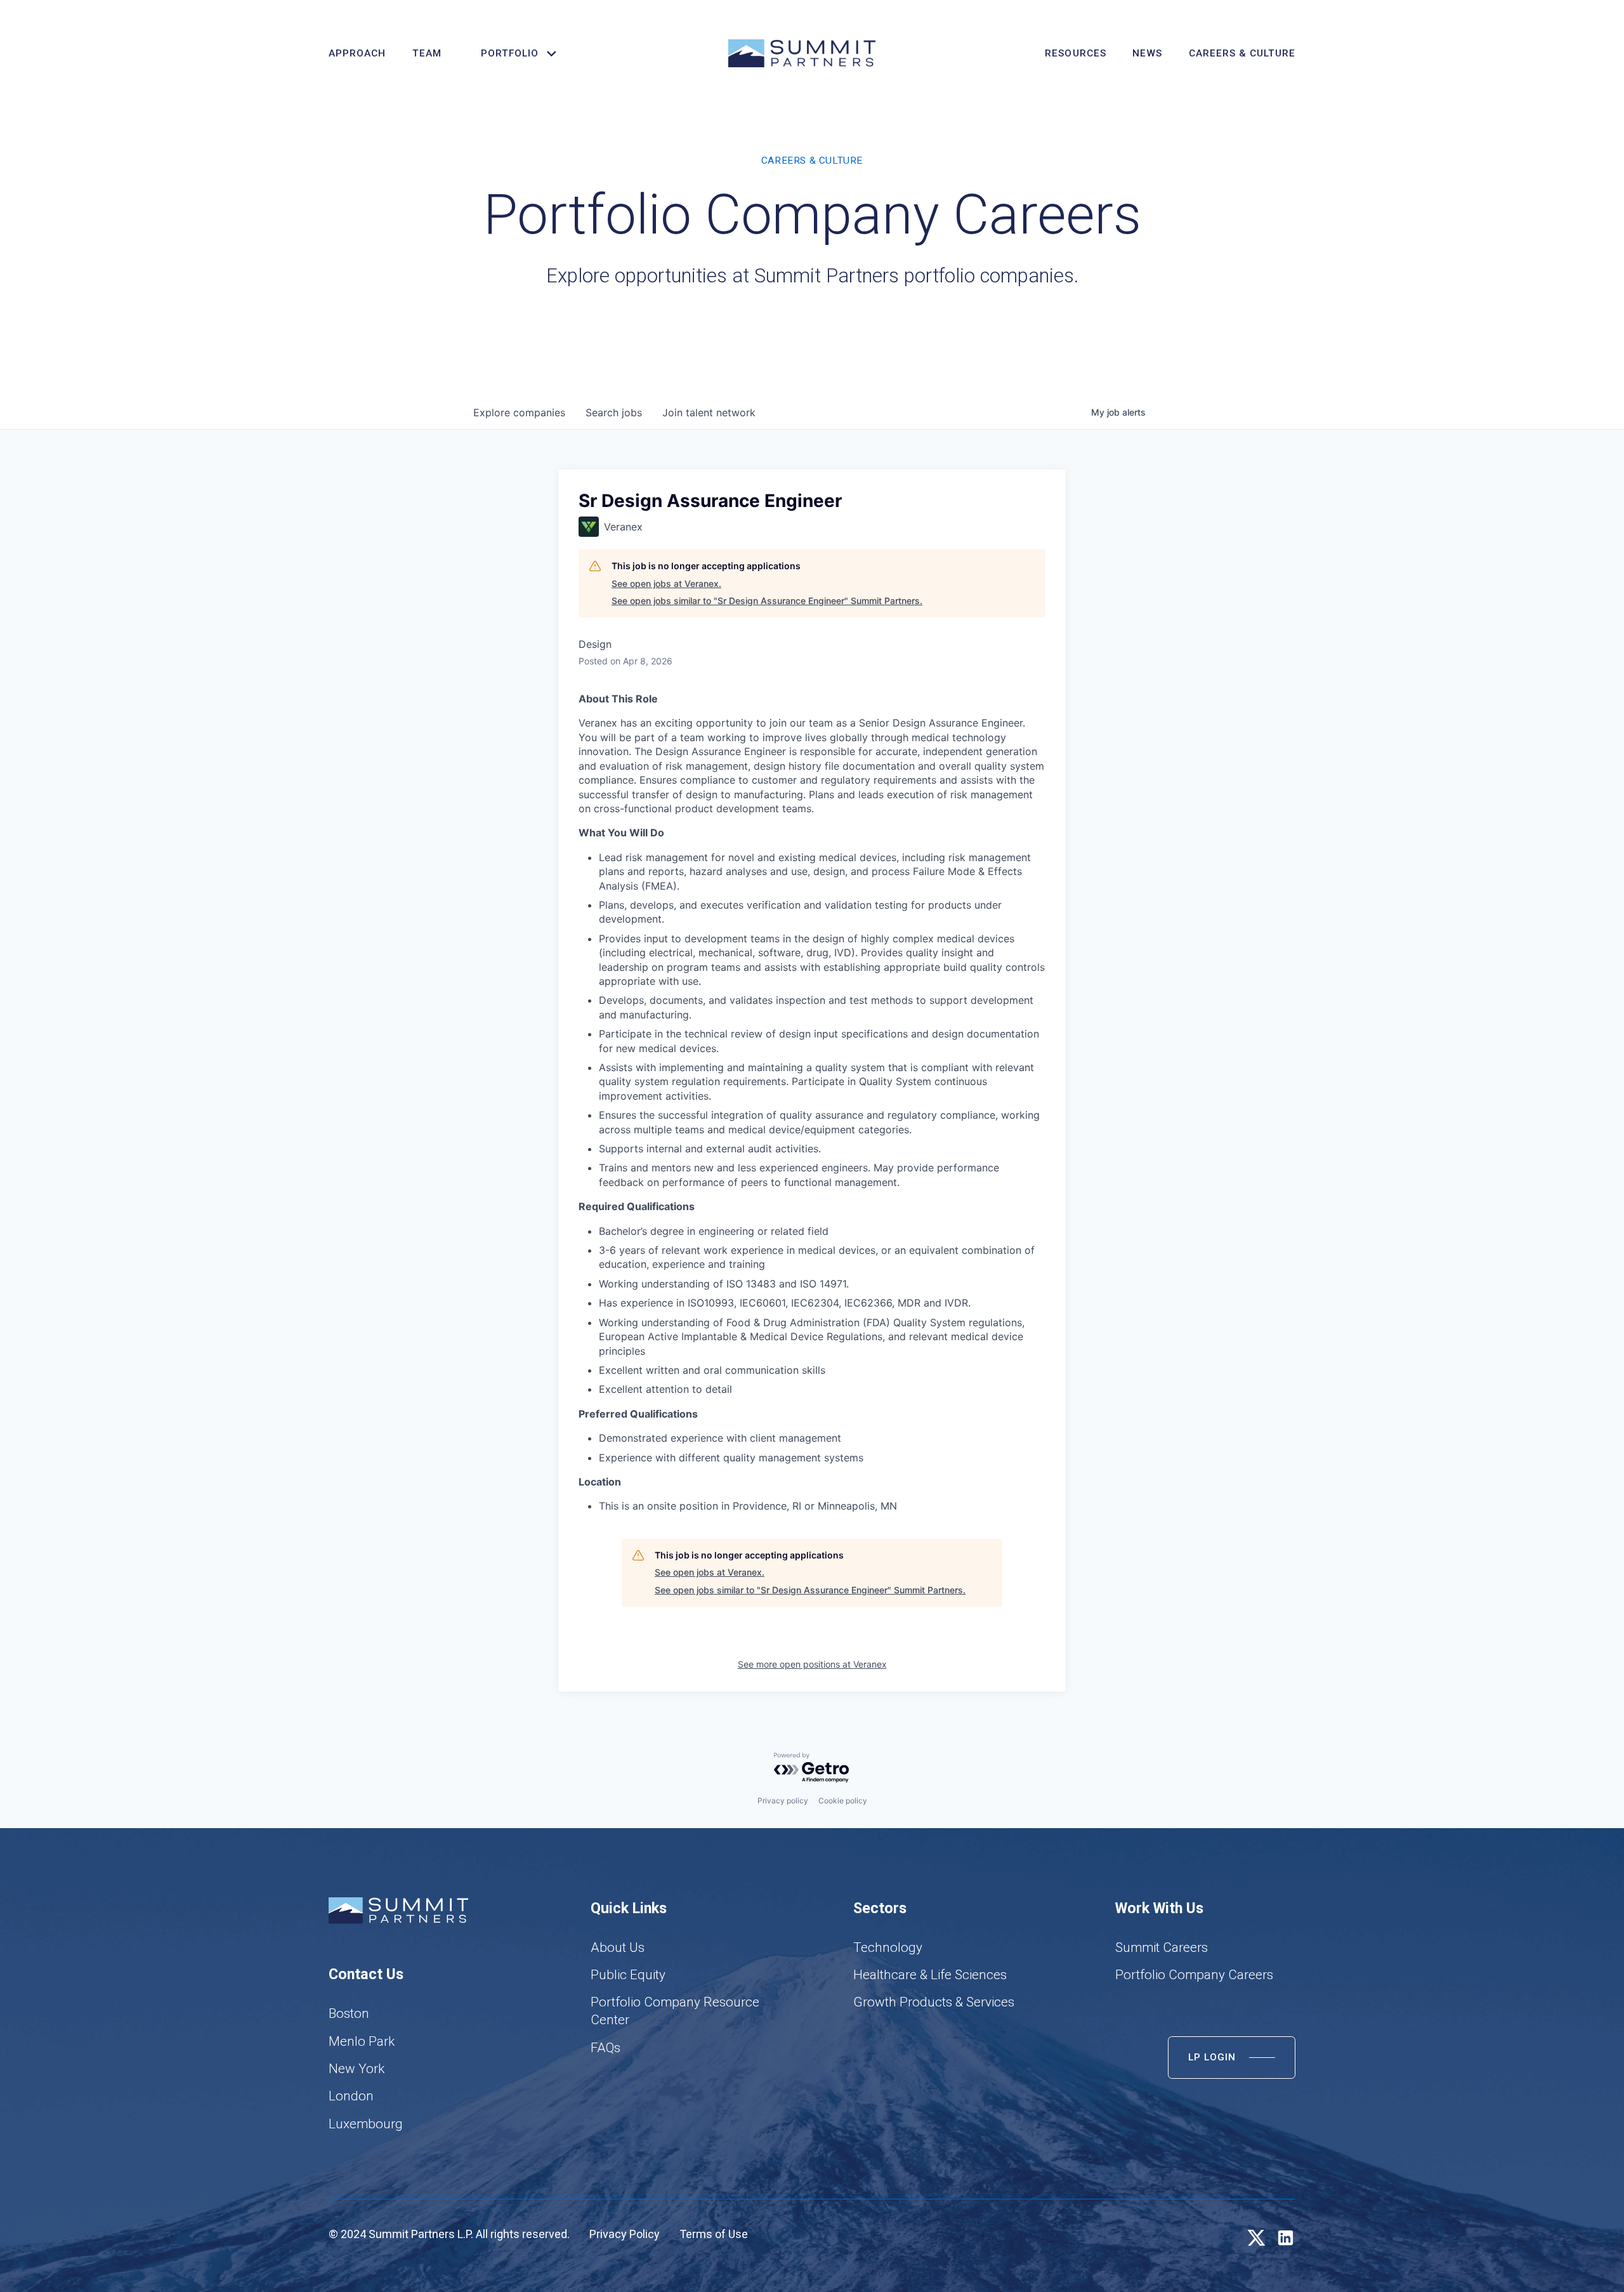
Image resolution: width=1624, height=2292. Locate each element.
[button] (513, 54)
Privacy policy (783, 1801)
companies (519, 412)
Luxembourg (366, 2124)
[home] (802, 53)
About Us (618, 1947)
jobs (614, 412)
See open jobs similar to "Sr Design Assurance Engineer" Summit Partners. (767, 601)
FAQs (606, 2048)
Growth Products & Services (934, 2002)
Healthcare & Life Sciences (930, 1975)
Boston (349, 2013)
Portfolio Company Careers (1194, 1975)
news (1147, 53)
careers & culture (1242, 53)
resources (1075, 53)
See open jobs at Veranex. (666, 583)
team (427, 53)
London (351, 2096)
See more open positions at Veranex (812, 1664)
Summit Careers (1162, 1947)
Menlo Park (362, 2041)
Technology (888, 1947)
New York (357, 2069)
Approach (357, 53)
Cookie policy (843, 1801)
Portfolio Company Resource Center (675, 2011)
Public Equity (628, 1975)
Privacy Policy (625, 2234)
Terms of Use (714, 2234)
